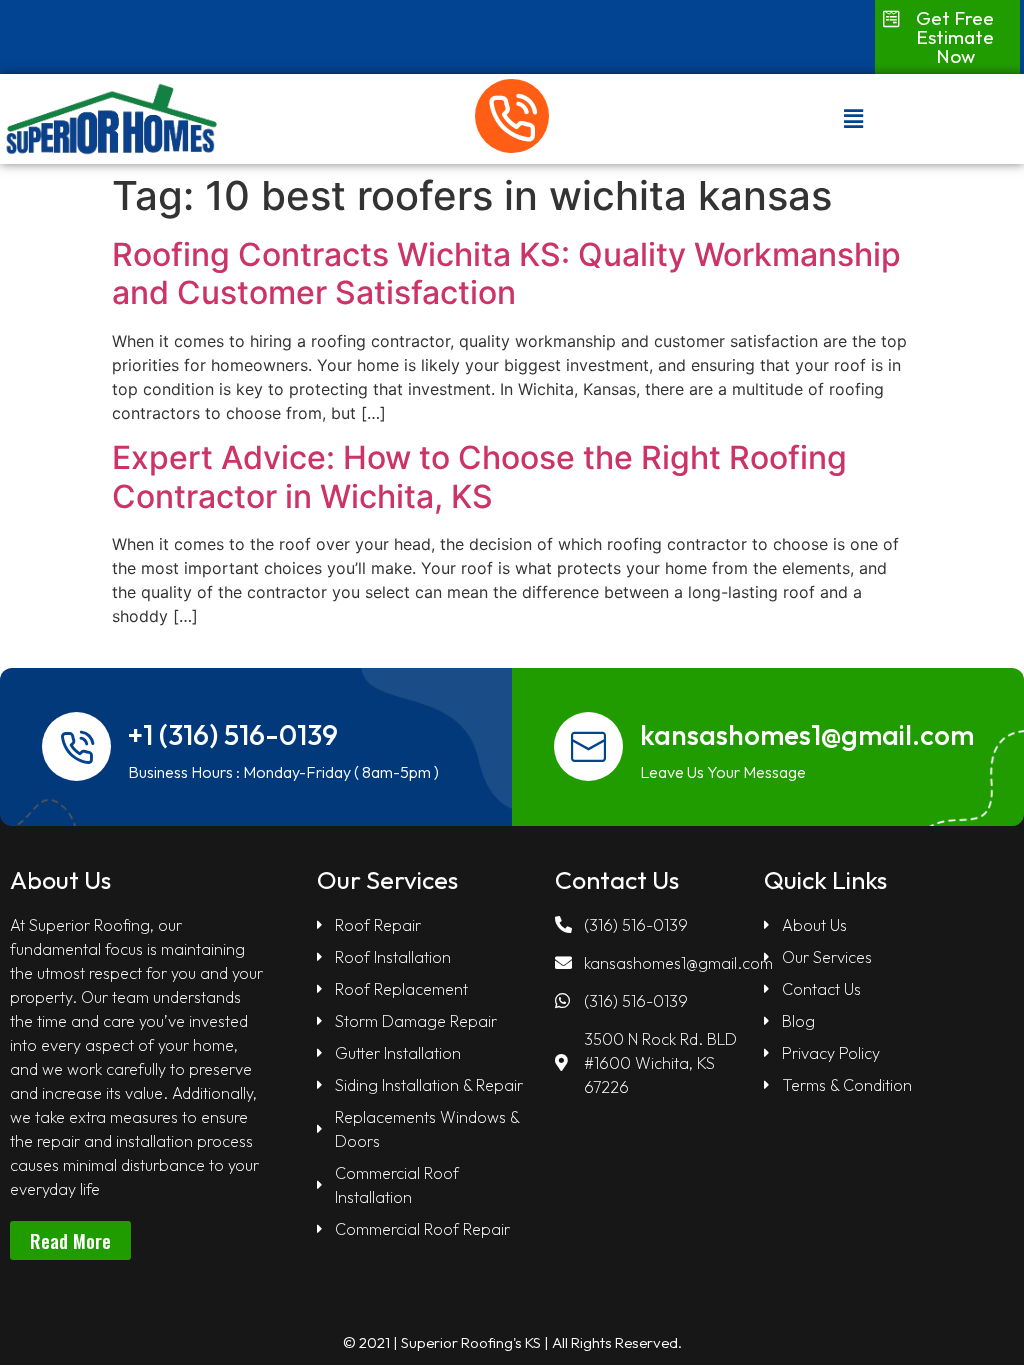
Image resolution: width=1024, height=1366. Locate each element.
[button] (942, 37)
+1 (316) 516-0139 (233, 734)
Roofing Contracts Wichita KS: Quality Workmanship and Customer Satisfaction (506, 273)
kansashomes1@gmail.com (807, 734)
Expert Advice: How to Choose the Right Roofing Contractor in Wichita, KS (479, 476)
